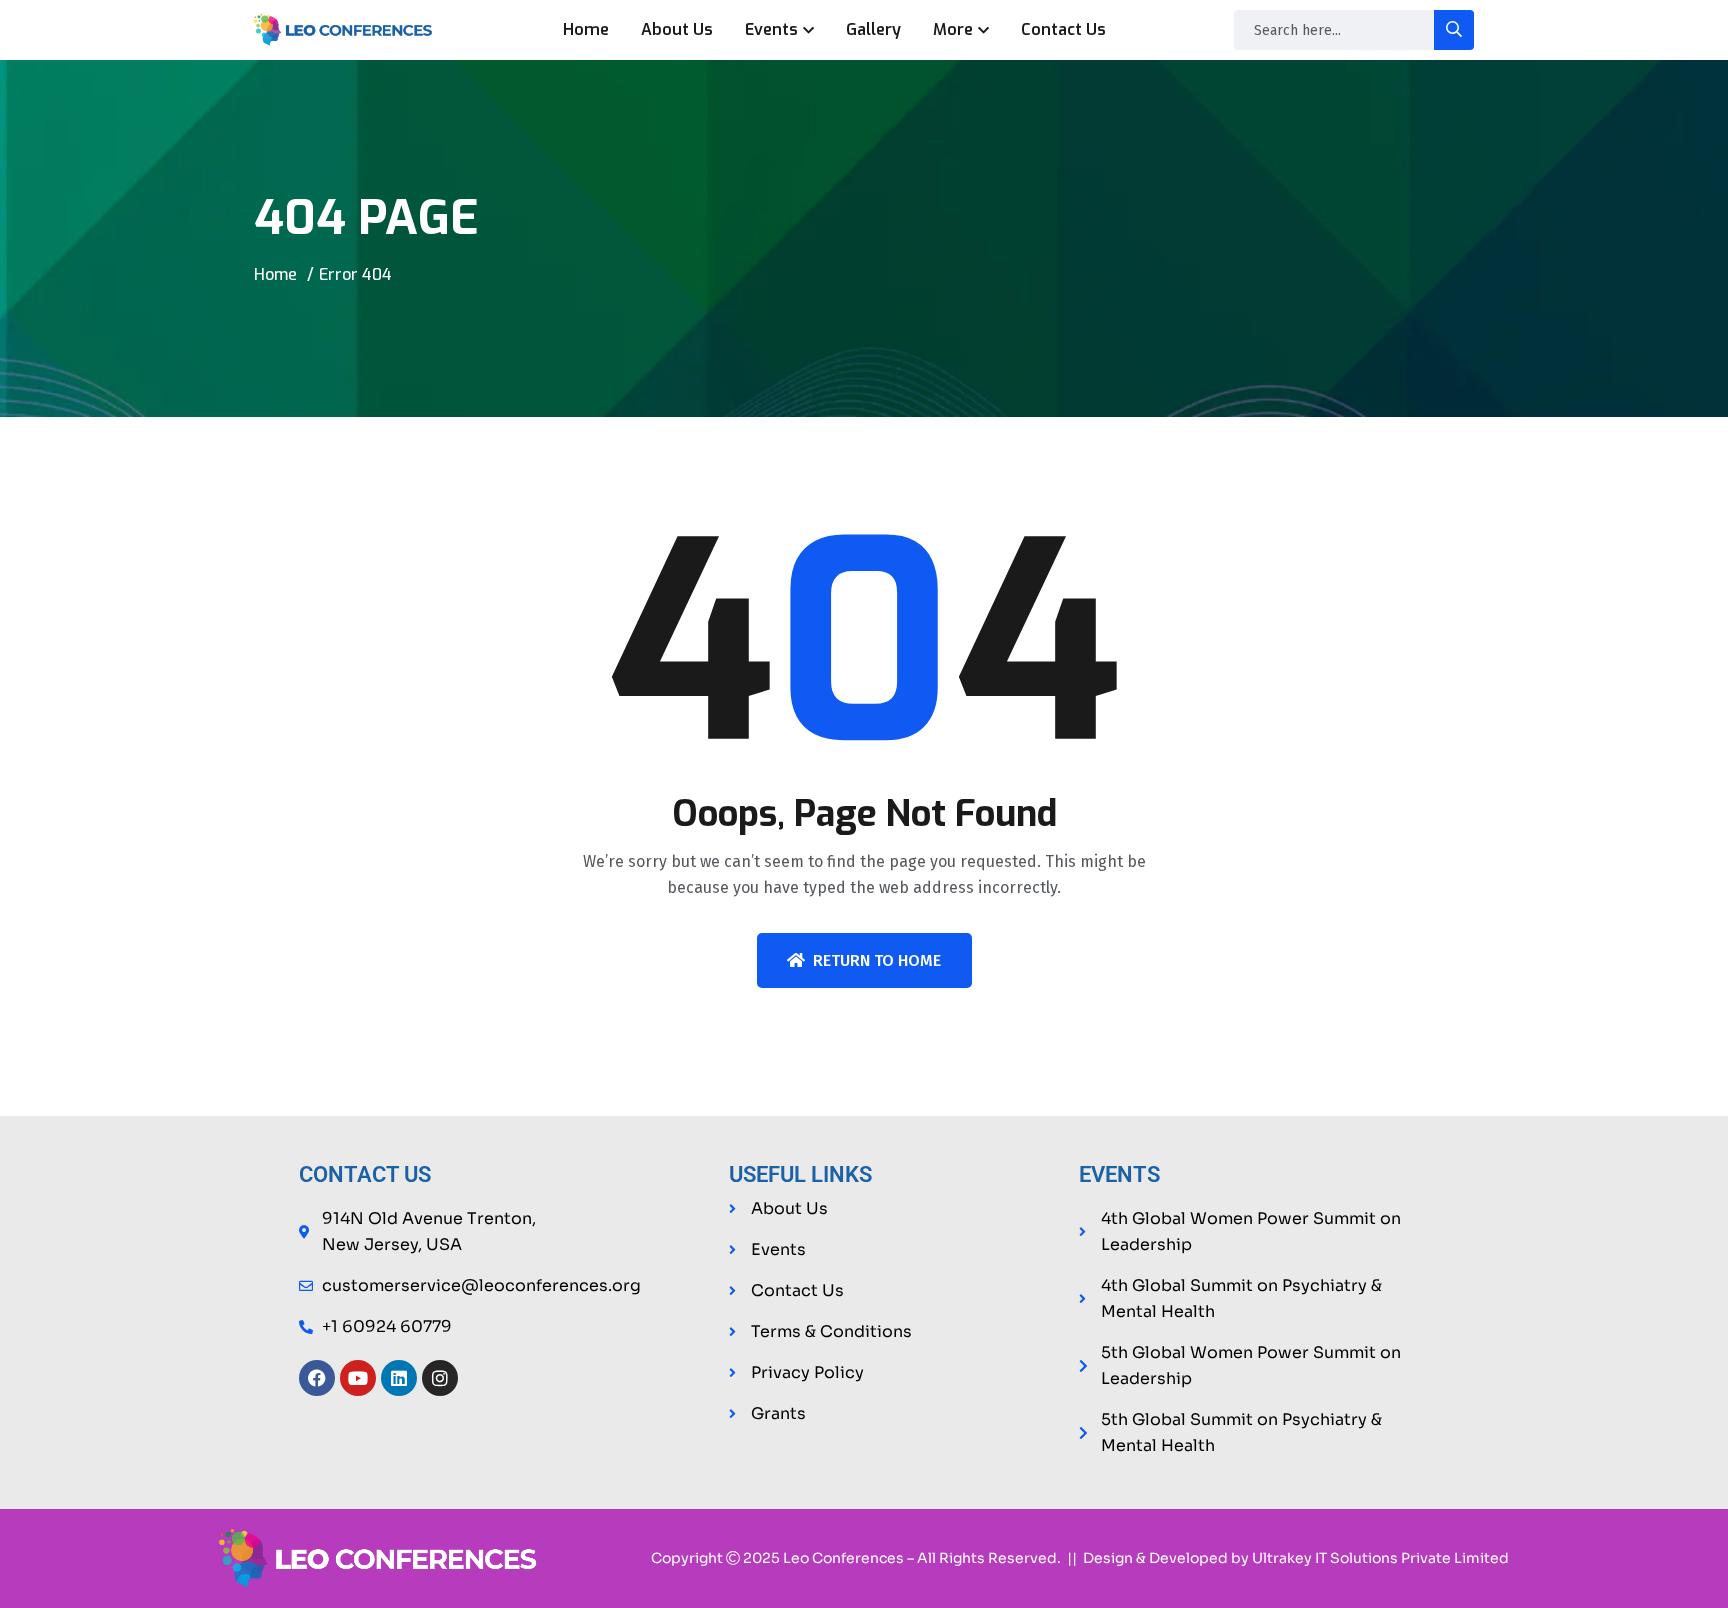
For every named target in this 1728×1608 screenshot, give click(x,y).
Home (586, 29)
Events (771, 29)
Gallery (873, 29)
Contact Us (1063, 29)
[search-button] (1454, 30)
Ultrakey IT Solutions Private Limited (1380, 1558)
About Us (677, 29)
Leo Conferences (843, 1558)
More (953, 29)
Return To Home (877, 960)
